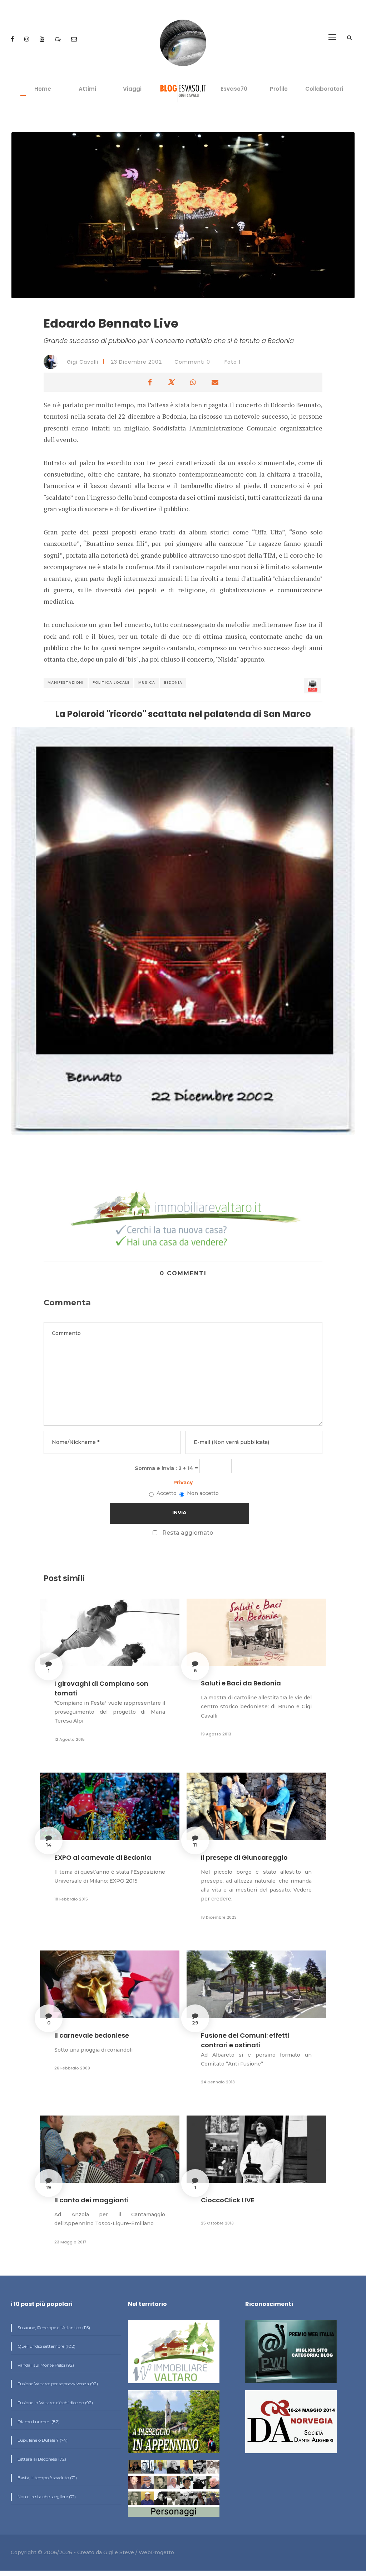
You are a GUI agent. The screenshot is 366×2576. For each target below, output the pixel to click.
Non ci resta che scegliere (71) (46, 2497)
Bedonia (173, 682)
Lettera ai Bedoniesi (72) (41, 2459)
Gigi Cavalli (82, 362)
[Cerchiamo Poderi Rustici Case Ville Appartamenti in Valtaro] (183, 1219)
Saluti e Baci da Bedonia (241, 1683)
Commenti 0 (192, 362)
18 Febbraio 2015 (71, 1899)
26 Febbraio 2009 (72, 2068)
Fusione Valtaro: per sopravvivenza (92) (57, 2384)
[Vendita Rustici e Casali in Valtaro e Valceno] (174, 2355)
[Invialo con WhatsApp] (193, 382)
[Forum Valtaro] (59, 39)
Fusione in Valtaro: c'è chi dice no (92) (55, 2403)
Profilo (279, 89)
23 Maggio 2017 (70, 2242)
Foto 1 (233, 362)
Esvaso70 (234, 89)
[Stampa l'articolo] (313, 686)
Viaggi (132, 89)
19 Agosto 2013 (216, 1734)
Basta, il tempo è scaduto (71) (47, 2478)
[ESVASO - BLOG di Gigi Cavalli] (183, 91)
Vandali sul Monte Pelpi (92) (45, 2365)
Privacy (183, 1483)
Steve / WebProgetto (147, 2552)
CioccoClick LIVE (228, 2200)
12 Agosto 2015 (70, 1739)
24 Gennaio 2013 (218, 2082)
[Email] (74, 39)
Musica (147, 682)
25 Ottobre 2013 (217, 2223)
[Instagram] (28, 39)
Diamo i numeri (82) (38, 2421)
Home (43, 89)
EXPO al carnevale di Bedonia (103, 1857)
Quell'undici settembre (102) (46, 2346)
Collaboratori (324, 89)
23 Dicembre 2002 (136, 362)
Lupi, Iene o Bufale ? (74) (42, 2440)
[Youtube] (43, 39)
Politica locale (111, 682)
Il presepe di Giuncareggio (244, 1857)
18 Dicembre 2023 (219, 1917)
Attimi (87, 89)
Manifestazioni (66, 682)
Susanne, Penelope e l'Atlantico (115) (53, 2328)
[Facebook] (13, 39)
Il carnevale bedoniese (92, 2035)
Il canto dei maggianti (91, 2200)
